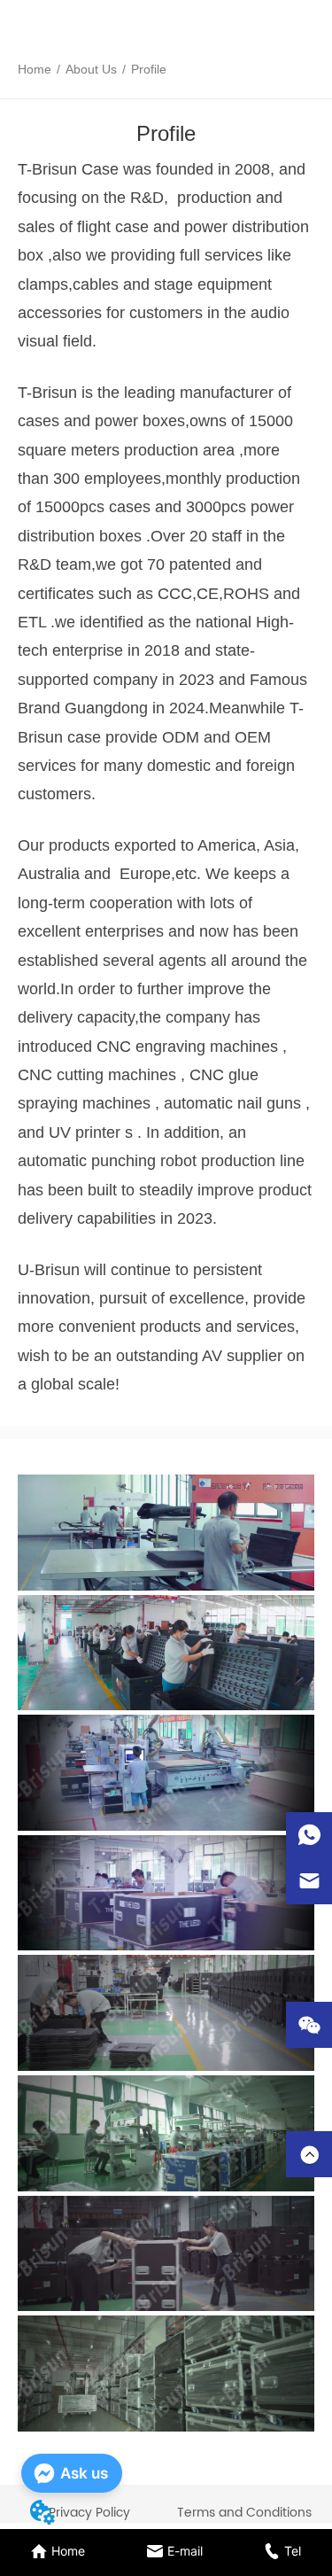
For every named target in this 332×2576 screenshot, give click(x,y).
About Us (91, 69)
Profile (149, 69)
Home (35, 69)
